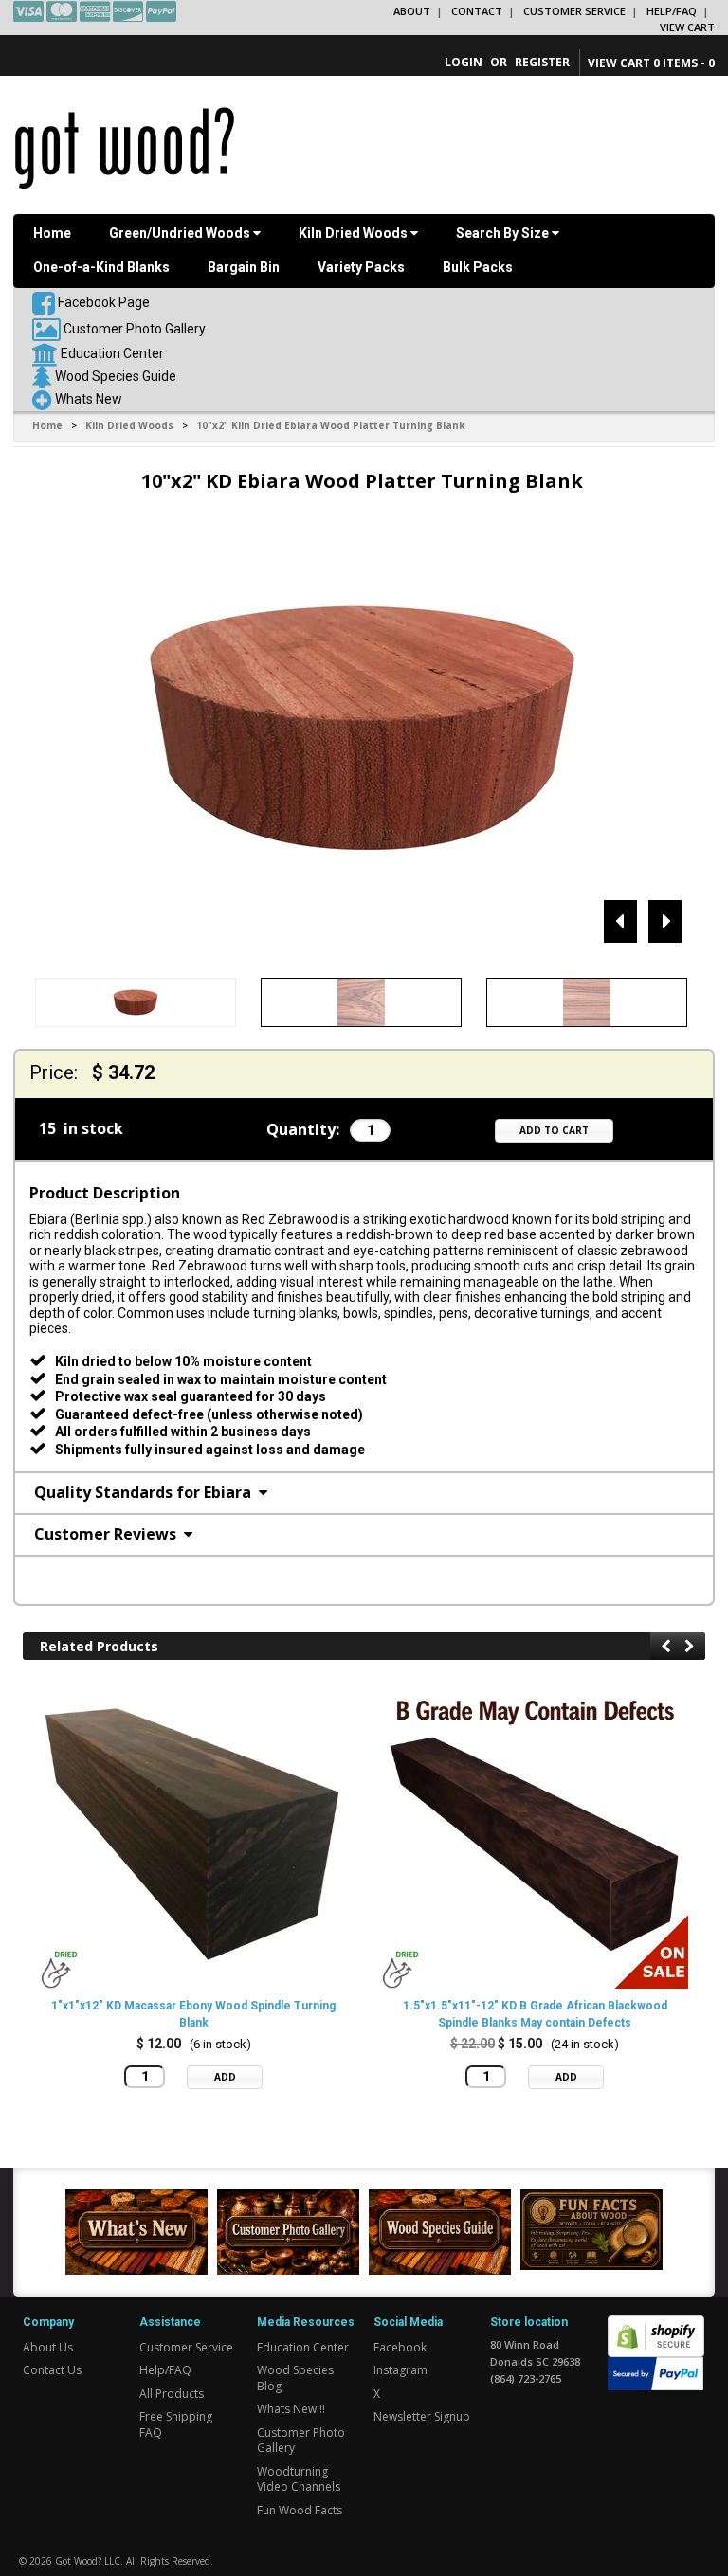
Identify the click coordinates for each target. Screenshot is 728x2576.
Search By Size (504, 233)
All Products (172, 2394)
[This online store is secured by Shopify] (656, 2325)
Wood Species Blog (295, 2378)
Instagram (400, 2370)
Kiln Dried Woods (355, 233)
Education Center (112, 353)
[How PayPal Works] (655, 2372)
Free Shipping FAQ (176, 2424)
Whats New (89, 399)
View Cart (687, 27)
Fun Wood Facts (300, 2510)
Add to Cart (554, 1130)
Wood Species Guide (116, 376)
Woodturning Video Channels (299, 2479)
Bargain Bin (244, 267)
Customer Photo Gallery (135, 329)
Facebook (400, 2347)
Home (52, 233)
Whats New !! (291, 2409)
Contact (477, 11)
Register (542, 62)
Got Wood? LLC (88, 2561)
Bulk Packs (478, 267)
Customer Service (574, 11)
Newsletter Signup (422, 2416)
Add (225, 2077)
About (412, 11)
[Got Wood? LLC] (125, 147)
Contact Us (52, 2370)
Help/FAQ (672, 11)
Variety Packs (361, 267)
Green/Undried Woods (181, 233)
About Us (48, 2347)
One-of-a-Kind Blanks (101, 267)
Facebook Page (102, 302)
